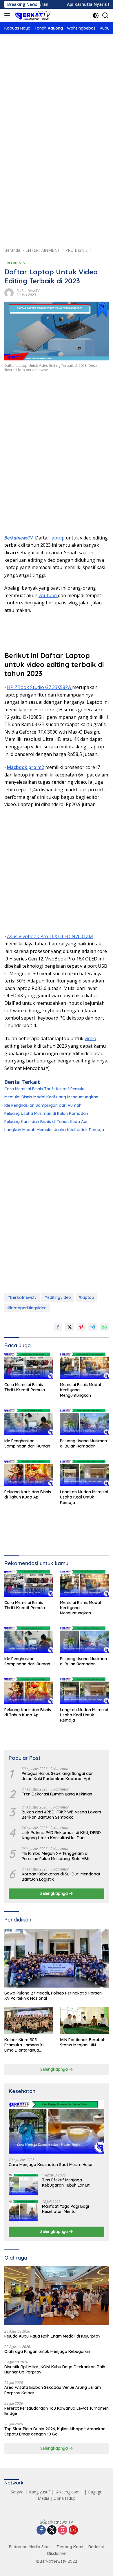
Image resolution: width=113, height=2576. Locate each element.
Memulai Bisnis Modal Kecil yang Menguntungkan (51, 1097)
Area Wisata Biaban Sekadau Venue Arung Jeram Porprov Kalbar (53, 2390)
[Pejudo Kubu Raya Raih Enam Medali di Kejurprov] (57, 2296)
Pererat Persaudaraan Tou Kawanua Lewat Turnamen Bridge (57, 2411)
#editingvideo (58, 1297)
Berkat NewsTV (28, 291)
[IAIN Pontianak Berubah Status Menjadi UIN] (84, 2020)
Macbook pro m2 (25, 767)
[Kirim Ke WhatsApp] (104, 1327)
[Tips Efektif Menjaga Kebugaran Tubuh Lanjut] (23, 2184)
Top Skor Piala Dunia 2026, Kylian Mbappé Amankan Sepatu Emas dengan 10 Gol (55, 2431)
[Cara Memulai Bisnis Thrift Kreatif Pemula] (29, 1366)
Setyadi (18, 2492)
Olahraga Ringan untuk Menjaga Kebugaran (47, 2351)
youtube (48, 595)
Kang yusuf (39, 2492)
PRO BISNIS (15, 263)
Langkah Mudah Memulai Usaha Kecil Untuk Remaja (54, 1130)
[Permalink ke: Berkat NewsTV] (9, 292)
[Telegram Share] (93, 1327)
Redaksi (96, 2547)
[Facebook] (41, 2530)
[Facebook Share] (58, 1327)
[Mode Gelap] (96, 16)
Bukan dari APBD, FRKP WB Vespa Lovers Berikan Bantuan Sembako (61, 1815)
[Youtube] (73, 2530)
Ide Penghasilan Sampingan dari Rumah (43, 1105)
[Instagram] (63, 2530)
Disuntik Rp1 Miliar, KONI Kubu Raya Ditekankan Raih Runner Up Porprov (55, 2369)
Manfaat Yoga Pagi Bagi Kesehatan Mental (65, 2209)
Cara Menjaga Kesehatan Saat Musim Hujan (51, 2165)
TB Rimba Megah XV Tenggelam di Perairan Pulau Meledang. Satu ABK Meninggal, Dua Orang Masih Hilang (56, 1856)
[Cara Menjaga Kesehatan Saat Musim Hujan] (57, 2127)
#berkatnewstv (22, 1297)
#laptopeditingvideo (27, 1308)
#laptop (86, 1297)
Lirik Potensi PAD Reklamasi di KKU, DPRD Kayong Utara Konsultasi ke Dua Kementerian (61, 1835)
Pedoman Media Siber (30, 2547)
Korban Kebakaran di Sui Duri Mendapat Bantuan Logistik (61, 1877)
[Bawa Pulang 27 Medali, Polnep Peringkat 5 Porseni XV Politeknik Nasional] (57, 1958)
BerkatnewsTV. (20, 538)
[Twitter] (52, 2530)
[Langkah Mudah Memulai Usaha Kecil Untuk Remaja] (84, 1473)
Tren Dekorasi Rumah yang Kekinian (57, 1794)
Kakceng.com (67, 2492)
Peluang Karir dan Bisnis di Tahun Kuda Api (46, 1122)
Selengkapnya (55, 1893)
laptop (58, 538)
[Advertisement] (57, 104)
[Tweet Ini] (70, 1327)
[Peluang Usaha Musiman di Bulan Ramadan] (84, 1422)
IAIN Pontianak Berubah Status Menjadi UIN (83, 2042)
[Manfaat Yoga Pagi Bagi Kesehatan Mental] (23, 2211)
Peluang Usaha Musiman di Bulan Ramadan (46, 1113)
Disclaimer (57, 2553)
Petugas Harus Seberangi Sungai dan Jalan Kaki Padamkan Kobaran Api (58, 1776)
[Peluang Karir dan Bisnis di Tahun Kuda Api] (29, 1473)
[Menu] (8, 15)
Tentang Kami (70, 2547)
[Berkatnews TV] (32, 15)
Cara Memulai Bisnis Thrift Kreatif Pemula (44, 1089)
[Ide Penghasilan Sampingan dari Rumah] (29, 1422)
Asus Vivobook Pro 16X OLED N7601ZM (50, 936)
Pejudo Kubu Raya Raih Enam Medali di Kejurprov (52, 2336)
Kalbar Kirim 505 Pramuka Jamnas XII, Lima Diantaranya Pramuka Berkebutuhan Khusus (27, 2045)
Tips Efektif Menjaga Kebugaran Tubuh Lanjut (66, 2183)
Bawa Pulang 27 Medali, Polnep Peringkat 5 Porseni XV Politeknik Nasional (53, 1996)
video (90, 1038)
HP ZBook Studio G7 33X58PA (40, 687)
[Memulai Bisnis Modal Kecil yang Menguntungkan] (84, 1366)
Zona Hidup (65, 2498)
